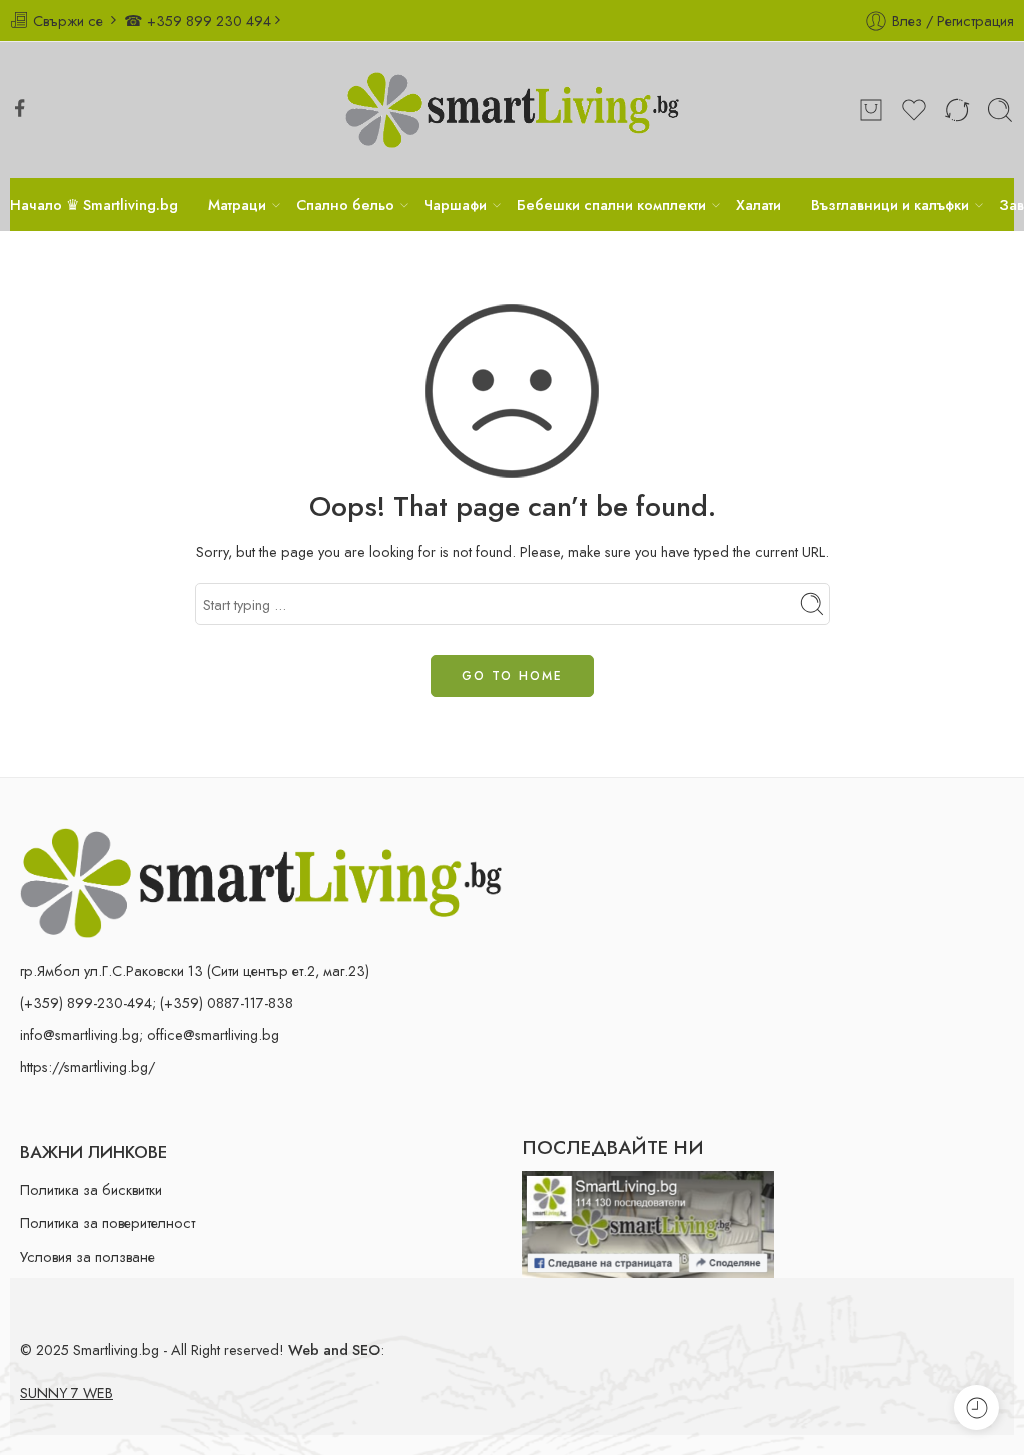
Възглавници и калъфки (890, 204)
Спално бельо (345, 204)
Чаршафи (455, 204)
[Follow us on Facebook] (20, 108)
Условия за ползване (87, 1256)
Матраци (237, 204)
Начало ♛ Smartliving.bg (94, 204)
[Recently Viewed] (976, 1407)
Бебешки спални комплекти (611, 204)
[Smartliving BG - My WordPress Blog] (512, 110)
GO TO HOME (512, 676)
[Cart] (871, 110)
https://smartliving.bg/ (87, 1066)
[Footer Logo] (261, 880)
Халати (758, 204)
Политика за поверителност (107, 1222)
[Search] (1000, 110)
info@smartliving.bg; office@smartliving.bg (149, 1034)
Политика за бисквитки (91, 1189)
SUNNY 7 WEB (66, 1392)
